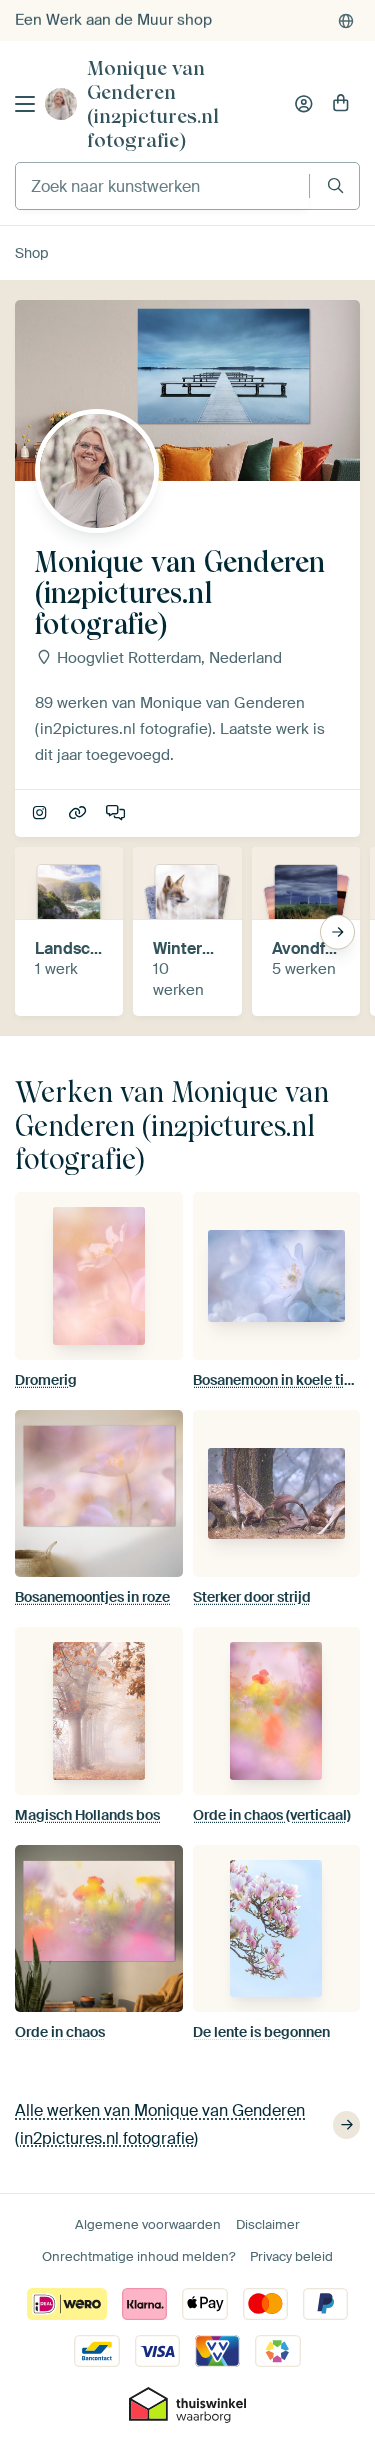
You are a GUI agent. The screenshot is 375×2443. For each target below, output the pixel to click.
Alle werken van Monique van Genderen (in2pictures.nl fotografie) (160, 2124)
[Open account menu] (304, 104)
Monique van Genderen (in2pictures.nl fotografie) (153, 104)
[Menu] (25, 104)
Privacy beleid (291, 2256)
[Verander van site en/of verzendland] (346, 21)
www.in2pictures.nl (79, 814)
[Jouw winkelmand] (341, 104)
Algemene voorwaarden (148, 2224)
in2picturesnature (41, 814)
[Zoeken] (335, 185)
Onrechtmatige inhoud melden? (138, 2256)
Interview (117, 814)
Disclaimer (268, 2224)
